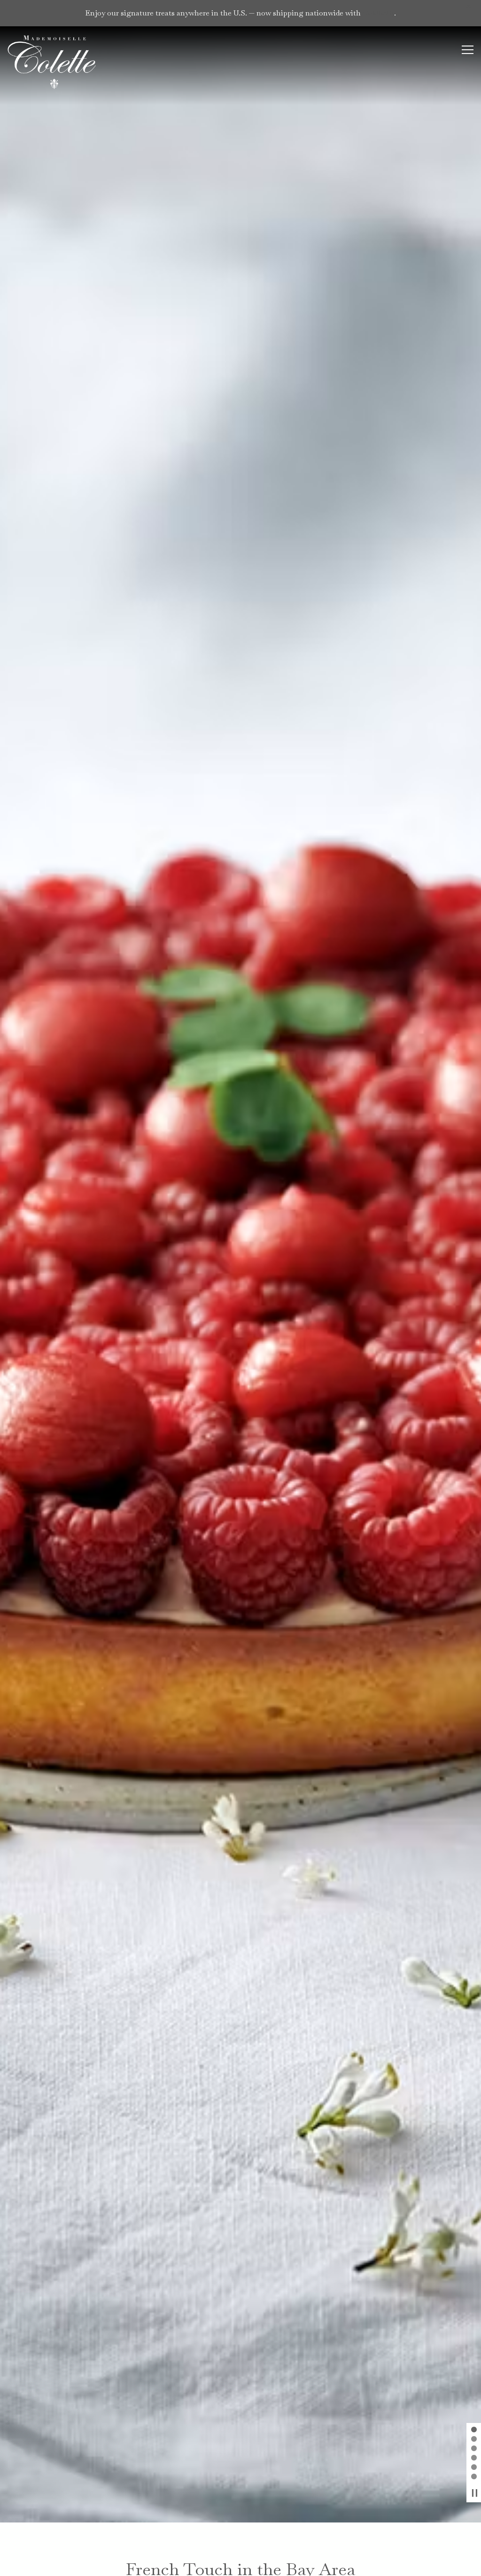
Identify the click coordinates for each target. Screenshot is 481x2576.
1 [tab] (474, 2430)
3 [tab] (474, 2449)
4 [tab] (474, 2458)
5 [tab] (474, 2468)
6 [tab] (474, 2477)
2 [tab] (474, 2439)
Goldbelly (378, 13)
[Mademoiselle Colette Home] (54, 62)
